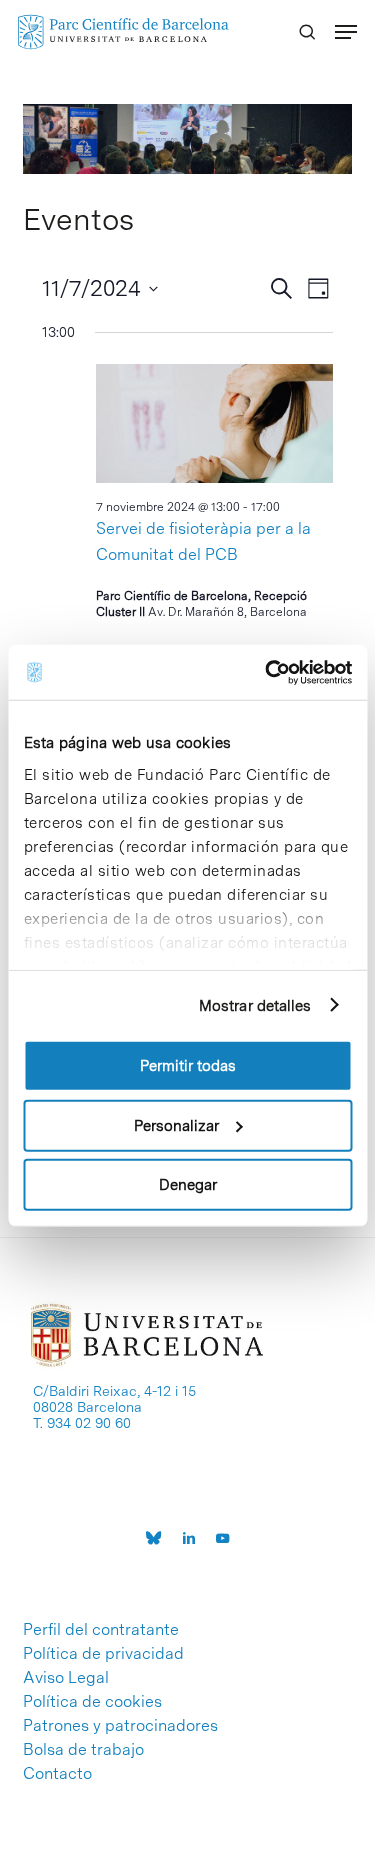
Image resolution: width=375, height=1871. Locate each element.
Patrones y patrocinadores (120, 1726)
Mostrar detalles (255, 1005)
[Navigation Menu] (346, 32)
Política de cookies (92, 1702)
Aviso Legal (66, 1678)
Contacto (57, 1774)
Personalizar (176, 1125)
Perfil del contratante (101, 1630)
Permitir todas (188, 1066)
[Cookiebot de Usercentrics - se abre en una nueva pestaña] (267, 672)
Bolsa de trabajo (83, 1750)
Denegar (188, 1185)
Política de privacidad (103, 1654)
